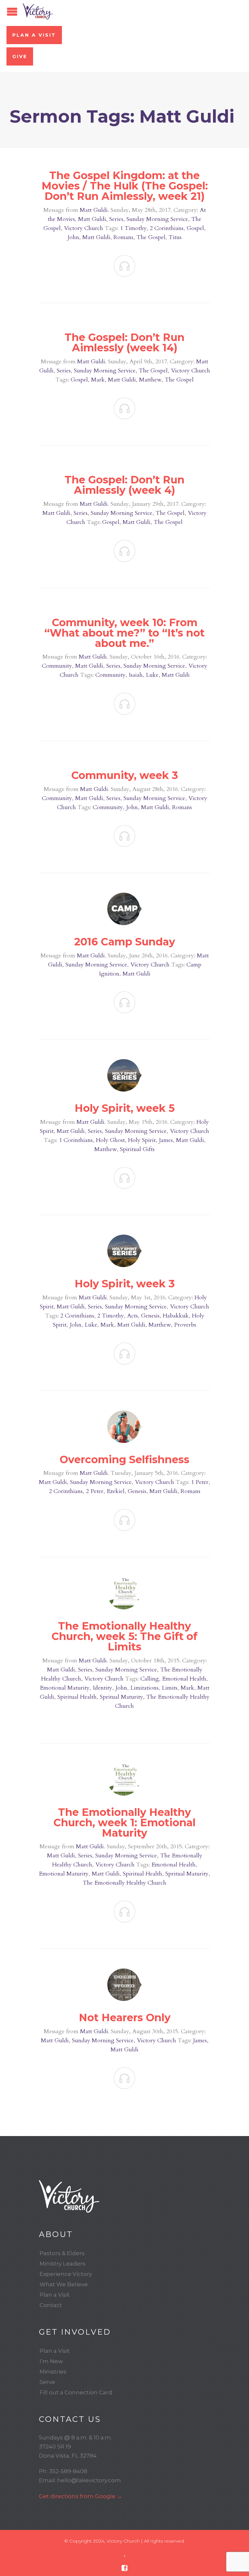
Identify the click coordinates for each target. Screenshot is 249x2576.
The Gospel (151, 237)
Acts (132, 1316)
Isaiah (136, 675)
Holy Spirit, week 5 (125, 1108)
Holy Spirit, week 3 (125, 1284)
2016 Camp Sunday (125, 942)
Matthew (150, 380)
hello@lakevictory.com (89, 2480)
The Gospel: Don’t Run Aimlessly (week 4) (124, 485)
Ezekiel (116, 1491)
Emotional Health (184, 1679)
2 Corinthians (167, 228)
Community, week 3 (125, 775)
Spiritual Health (77, 1697)
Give (20, 56)
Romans (123, 237)
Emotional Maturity (65, 1688)
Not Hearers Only (125, 2017)
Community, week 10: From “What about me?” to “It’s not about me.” (124, 633)
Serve (47, 2382)
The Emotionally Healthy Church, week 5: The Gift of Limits (124, 1636)
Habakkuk (176, 1316)
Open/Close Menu (12, 12)
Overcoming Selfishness (124, 1459)
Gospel (195, 228)
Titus (175, 237)
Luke (152, 675)
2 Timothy (111, 1316)
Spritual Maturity (121, 1697)
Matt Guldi (94, 210)
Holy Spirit (142, 1140)
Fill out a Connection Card (76, 2392)
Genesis (150, 1316)
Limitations (144, 1688)
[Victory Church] (38, 11)
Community (57, 666)
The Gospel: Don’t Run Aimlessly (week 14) (124, 342)
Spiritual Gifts (137, 1149)
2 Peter (95, 1491)
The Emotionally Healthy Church (124, 1883)
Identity (102, 1688)
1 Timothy (133, 228)
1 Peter (200, 1482)
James (166, 1140)
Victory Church (83, 228)
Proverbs (185, 1325)
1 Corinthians (76, 1140)
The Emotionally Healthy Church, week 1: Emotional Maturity (124, 1823)
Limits (170, 1688)
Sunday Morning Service (157, 219)
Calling (150, 1679)
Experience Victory (66, 2274)
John (73, 237)
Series (116, 219)
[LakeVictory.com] (124, 2196)
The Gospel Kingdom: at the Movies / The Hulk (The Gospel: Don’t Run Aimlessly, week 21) (125, 186)
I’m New (51, 2361)
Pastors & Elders (62, 2253)
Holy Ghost (110, 1140)
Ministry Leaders (63, 2264)
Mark (98, 380)
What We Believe (64, 2284)
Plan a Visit (34, 35)
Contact (51, 2305)
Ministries (53, 2372)
